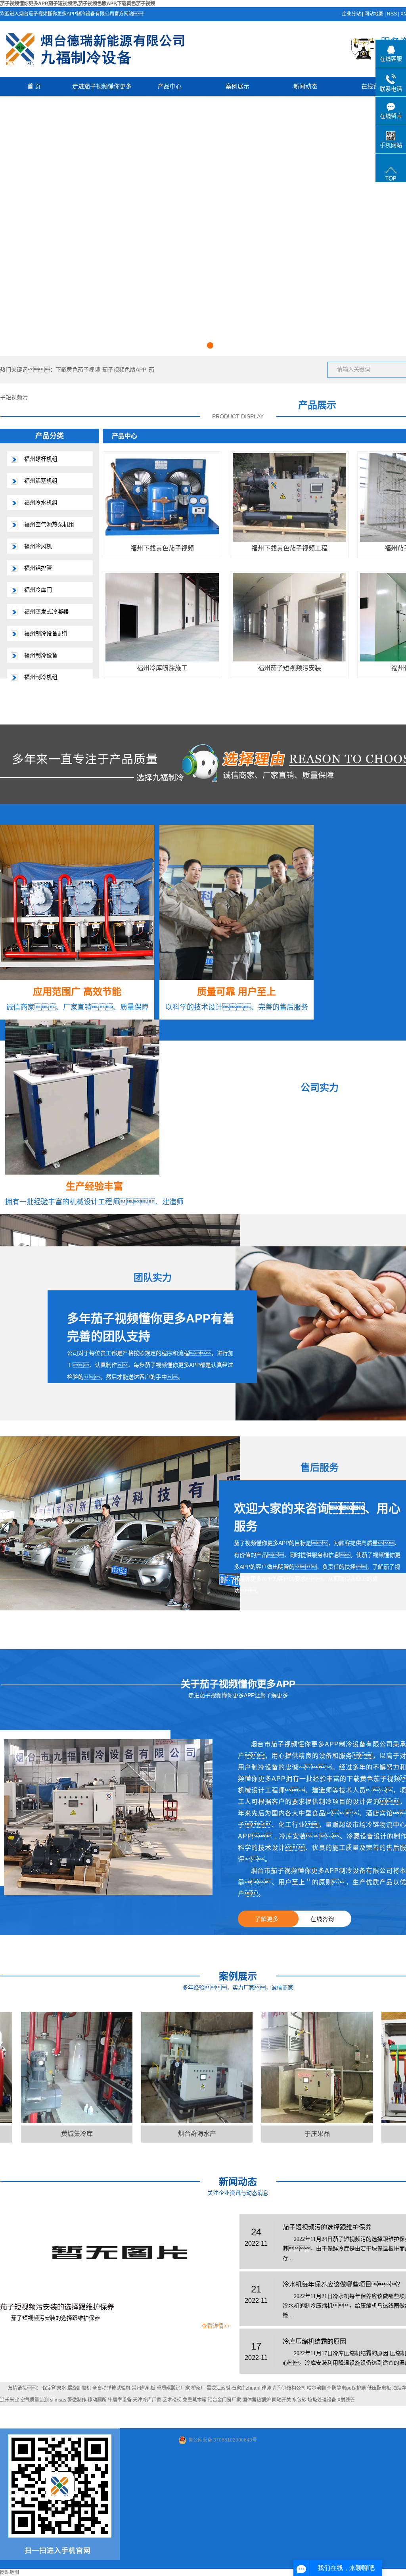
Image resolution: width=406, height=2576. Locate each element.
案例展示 (237, 86)
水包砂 (299, 2400)
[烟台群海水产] (149, 2067)
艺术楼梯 (172, 2400)
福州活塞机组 (41, 481)
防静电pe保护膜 (349, 2388)
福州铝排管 (38, 568)
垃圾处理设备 (322, 2400)
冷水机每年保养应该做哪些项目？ (343, 2284)
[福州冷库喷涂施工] (162, 617)
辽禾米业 (10, 2400)
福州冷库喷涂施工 (162, 668)
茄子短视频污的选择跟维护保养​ (327, 2227)
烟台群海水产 (149, 2134)
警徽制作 (77, 2400)
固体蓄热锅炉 (257, 2400)
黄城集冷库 (29, 2134)
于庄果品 (269, 2134)
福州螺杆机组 (41, 459)
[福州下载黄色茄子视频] (162, 497)
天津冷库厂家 (147, 2400)
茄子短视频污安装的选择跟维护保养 (57, 2307)
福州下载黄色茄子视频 (162, 548)
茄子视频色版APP (124, 370)
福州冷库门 (38, 590)
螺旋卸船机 (79, 2388)
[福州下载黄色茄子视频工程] (289, 497)
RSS (392, 14)
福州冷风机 (38, 546)
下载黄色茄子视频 (78, 370)
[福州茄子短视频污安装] (289, 617)
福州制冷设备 (41, 655)
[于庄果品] (269, 2067)
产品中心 (170, 86)
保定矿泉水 (54, 2388)
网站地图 (374, 14)
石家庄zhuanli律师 (251, 2388)
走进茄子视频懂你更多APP (102, 89)
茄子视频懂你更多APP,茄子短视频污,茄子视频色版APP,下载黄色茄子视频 (78, 4)
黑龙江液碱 (218, 2388)
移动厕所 (97, 2400)
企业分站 (351, 14)
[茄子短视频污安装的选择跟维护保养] (115, 2254)
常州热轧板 (144, 2388)
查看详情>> (216, 2326)
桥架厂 (198, 2388)
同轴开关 (282, 2400)
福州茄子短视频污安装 (289, 668)
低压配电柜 (379, 2388)
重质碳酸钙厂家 (173, 2388)
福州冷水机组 (41, 502)
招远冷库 (389, 2134)
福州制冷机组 (41, 677)
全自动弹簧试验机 (111, 2388)
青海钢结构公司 (289, 2388)
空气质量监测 (34, 2400)
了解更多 (267, 1919)
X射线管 (346, 2400)
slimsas (58, 2400)
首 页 (34, 86)
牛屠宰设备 (120, 2400)
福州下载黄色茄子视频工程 (289, 548)
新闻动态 (305, 86)
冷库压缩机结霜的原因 (314, 2341)
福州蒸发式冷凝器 (46, 611)
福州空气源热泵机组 (49, 524)
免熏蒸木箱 (195, 2400)
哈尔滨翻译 (319, 2388)
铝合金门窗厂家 (224, 2400)
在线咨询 (322, 1919)
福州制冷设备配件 (46, 633)
